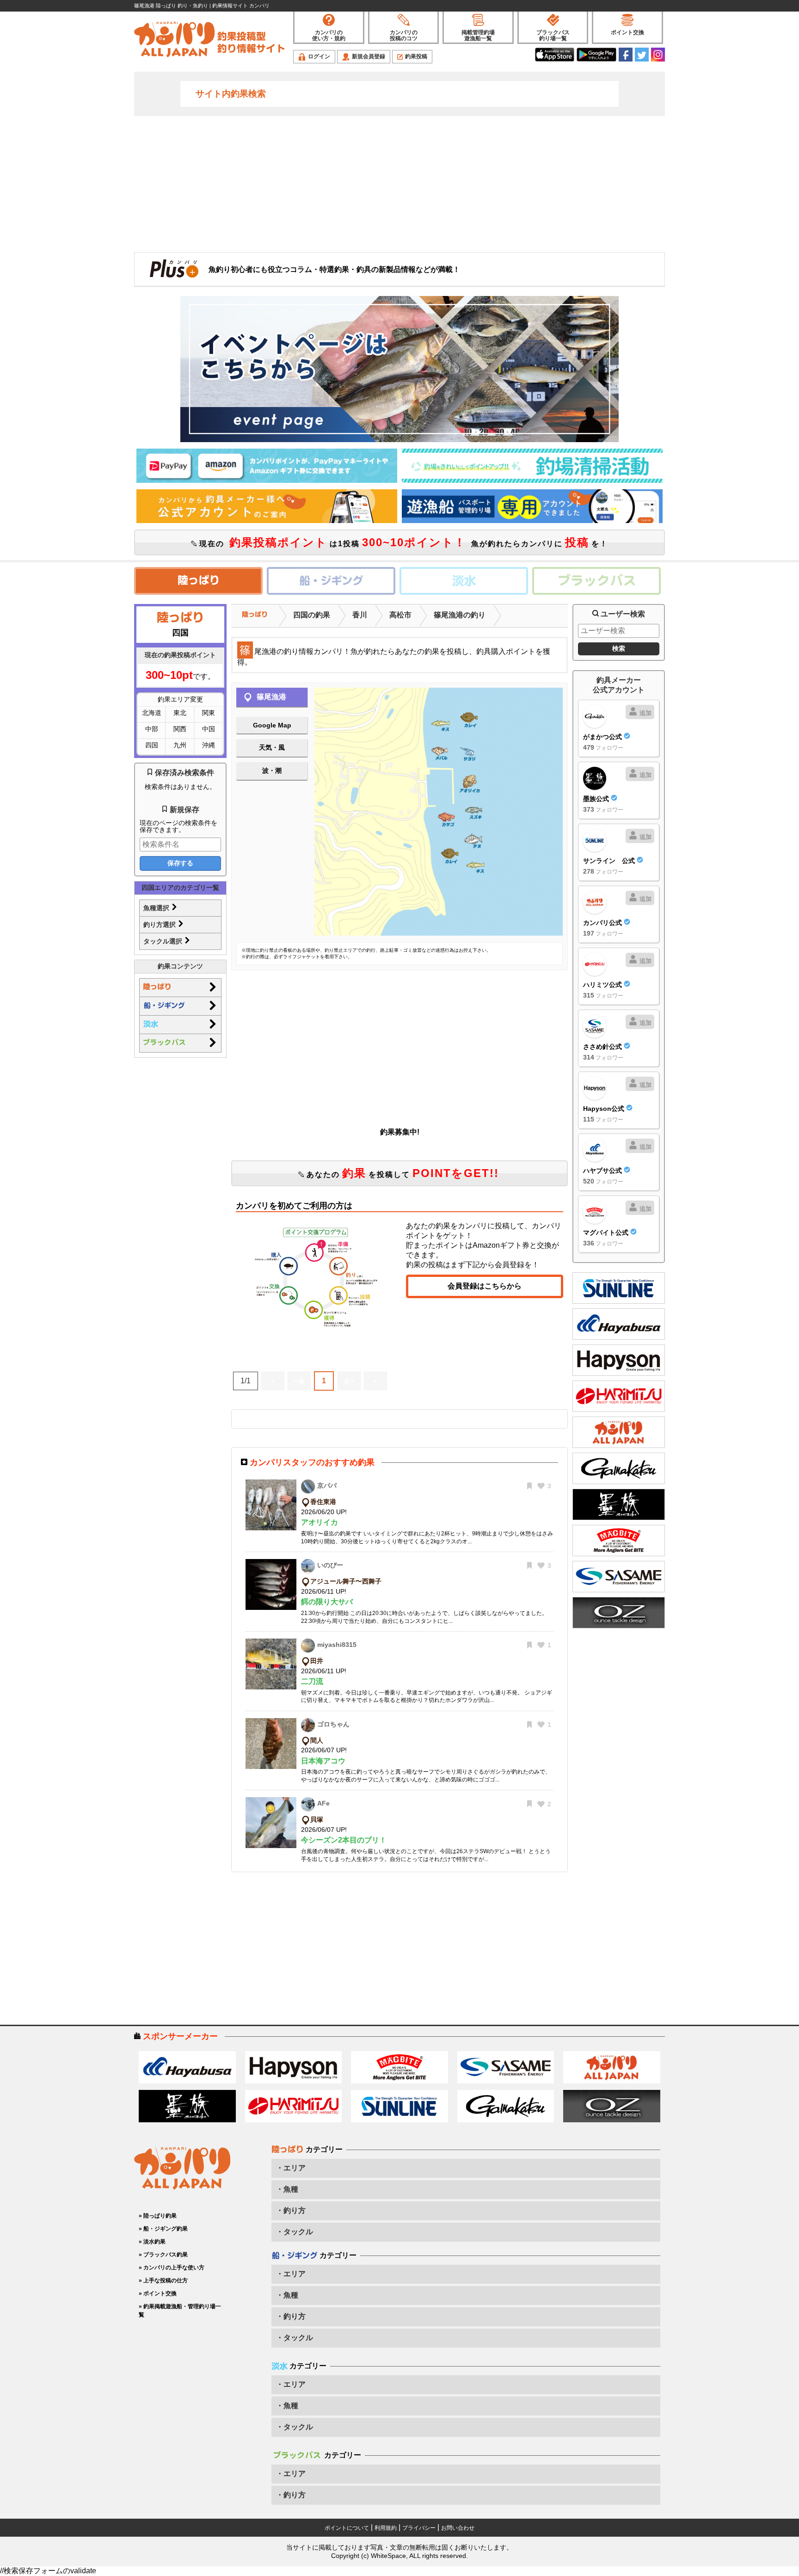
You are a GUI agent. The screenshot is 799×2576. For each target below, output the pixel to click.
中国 (209, 729)
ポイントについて (347, 2528)
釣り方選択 (160, 924)
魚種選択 (157, 908)
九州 (180, 745)
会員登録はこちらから (485, 1286)
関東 (209, 713)
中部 (152, 729)
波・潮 (272, 770)
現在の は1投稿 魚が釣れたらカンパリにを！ (402, 542)
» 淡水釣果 (152, 2242)
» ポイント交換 (158, 2293)
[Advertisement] (399, 183)
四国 (152, 745)
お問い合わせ (458, 2528)
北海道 (152, 713)
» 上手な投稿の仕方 (163, 2280)
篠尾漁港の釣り (460, 615)
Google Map (272, 725)
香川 (360, 615)
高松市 (400, 615)
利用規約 (386, 2528)
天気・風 (272, 747)
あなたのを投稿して (401, 1173)
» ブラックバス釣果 (163, 2255)
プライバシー (419, 2528)
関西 (180, 729)
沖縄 (209, 745)
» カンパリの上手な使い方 (172, 2268)
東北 (180, 713)
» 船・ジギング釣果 (163, 2229)
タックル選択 (164, 941)
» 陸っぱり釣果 (158, 2216)
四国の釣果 (312, 615)
